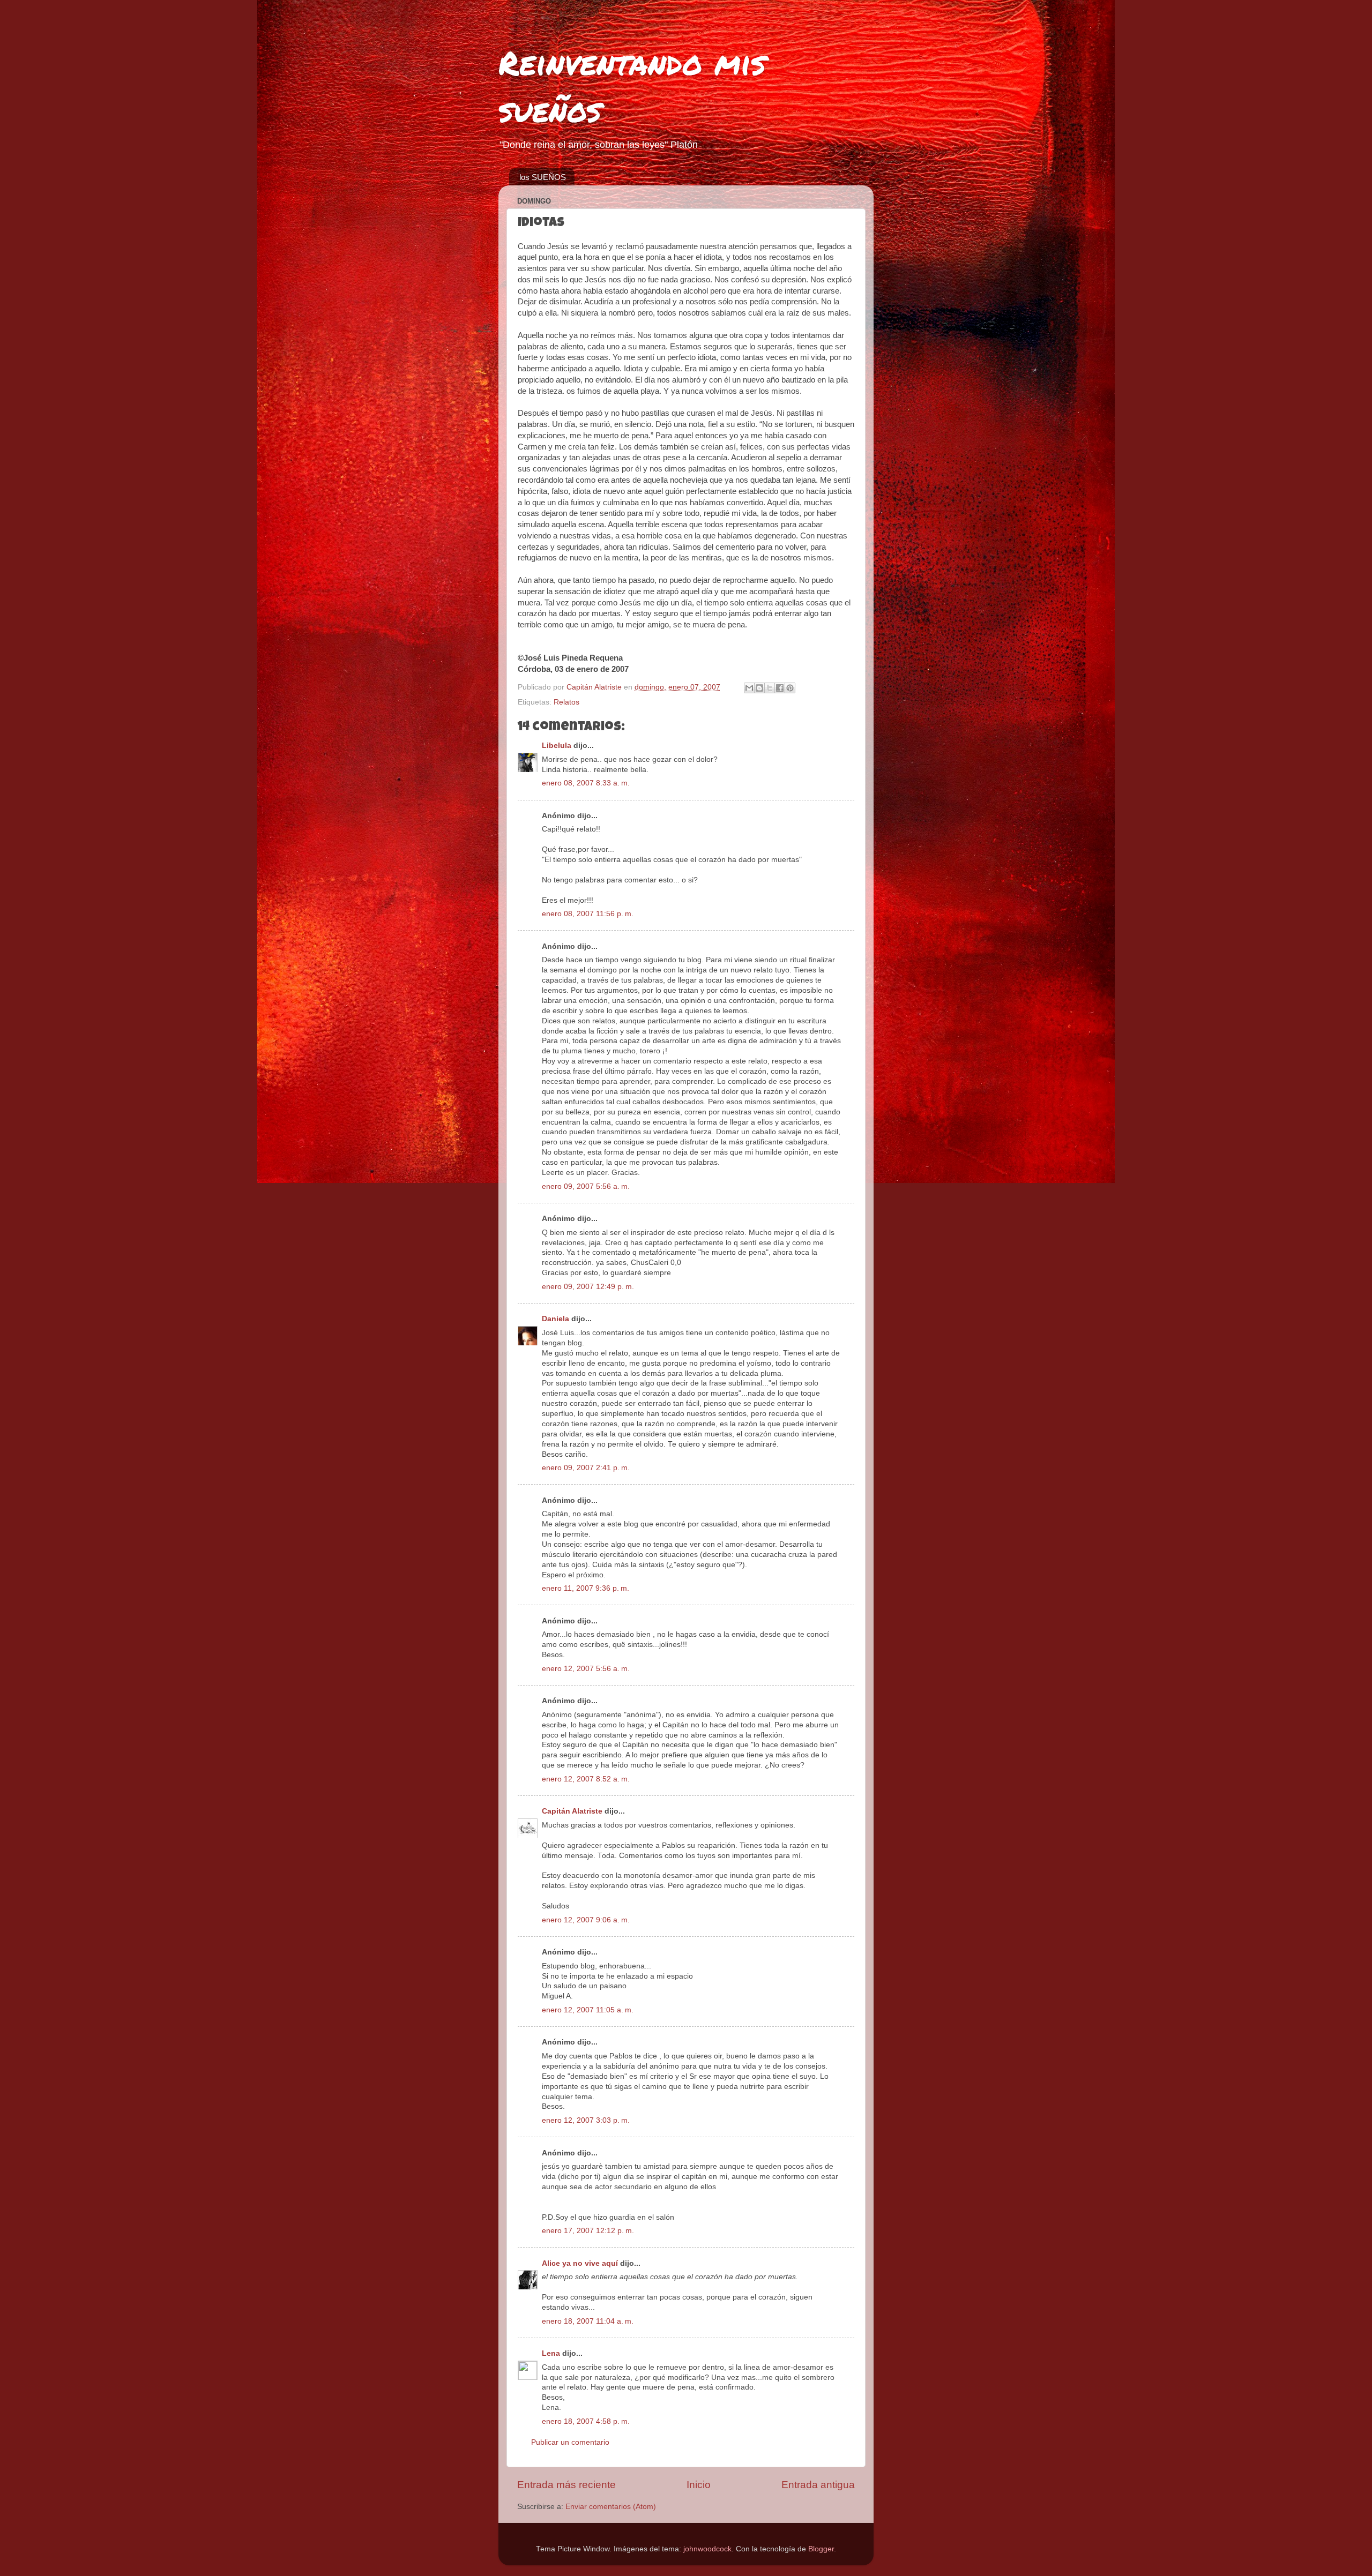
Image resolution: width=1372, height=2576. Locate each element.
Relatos (566, 702)
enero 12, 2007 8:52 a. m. (586, 1779)
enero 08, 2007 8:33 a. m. (586, 783)
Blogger (821, 2549)
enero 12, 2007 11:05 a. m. (588, 2010)
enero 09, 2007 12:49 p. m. (588, 1287)
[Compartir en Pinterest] (790, 688)
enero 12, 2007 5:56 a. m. (586, 1669)
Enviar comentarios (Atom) (611, 2507)
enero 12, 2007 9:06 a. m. (586, 1920)
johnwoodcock (707, 2549)
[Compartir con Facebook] (780, 688)
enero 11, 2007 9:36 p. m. (586, 1588)
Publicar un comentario (570, 2442)
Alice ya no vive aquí (580, 2263)
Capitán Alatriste (572, 1811)
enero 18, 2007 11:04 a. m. (588, 2321)
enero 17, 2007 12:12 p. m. (588, 2231)
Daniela (555, 1319)
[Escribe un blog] (759, 688)
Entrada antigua (818, 2485)
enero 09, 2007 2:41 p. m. (586, 1468)
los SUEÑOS (543, 177)
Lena (551, 2353)
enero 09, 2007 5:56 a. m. (586, 1186)
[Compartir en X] (770, 688)
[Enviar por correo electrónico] (749, 688)
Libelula (557, 746)
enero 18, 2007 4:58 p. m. (586, 2421)
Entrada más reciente (566, 2485)
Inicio (699, 2485)
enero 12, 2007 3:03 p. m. (586, 2120)
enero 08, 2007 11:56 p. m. (588, 914)
